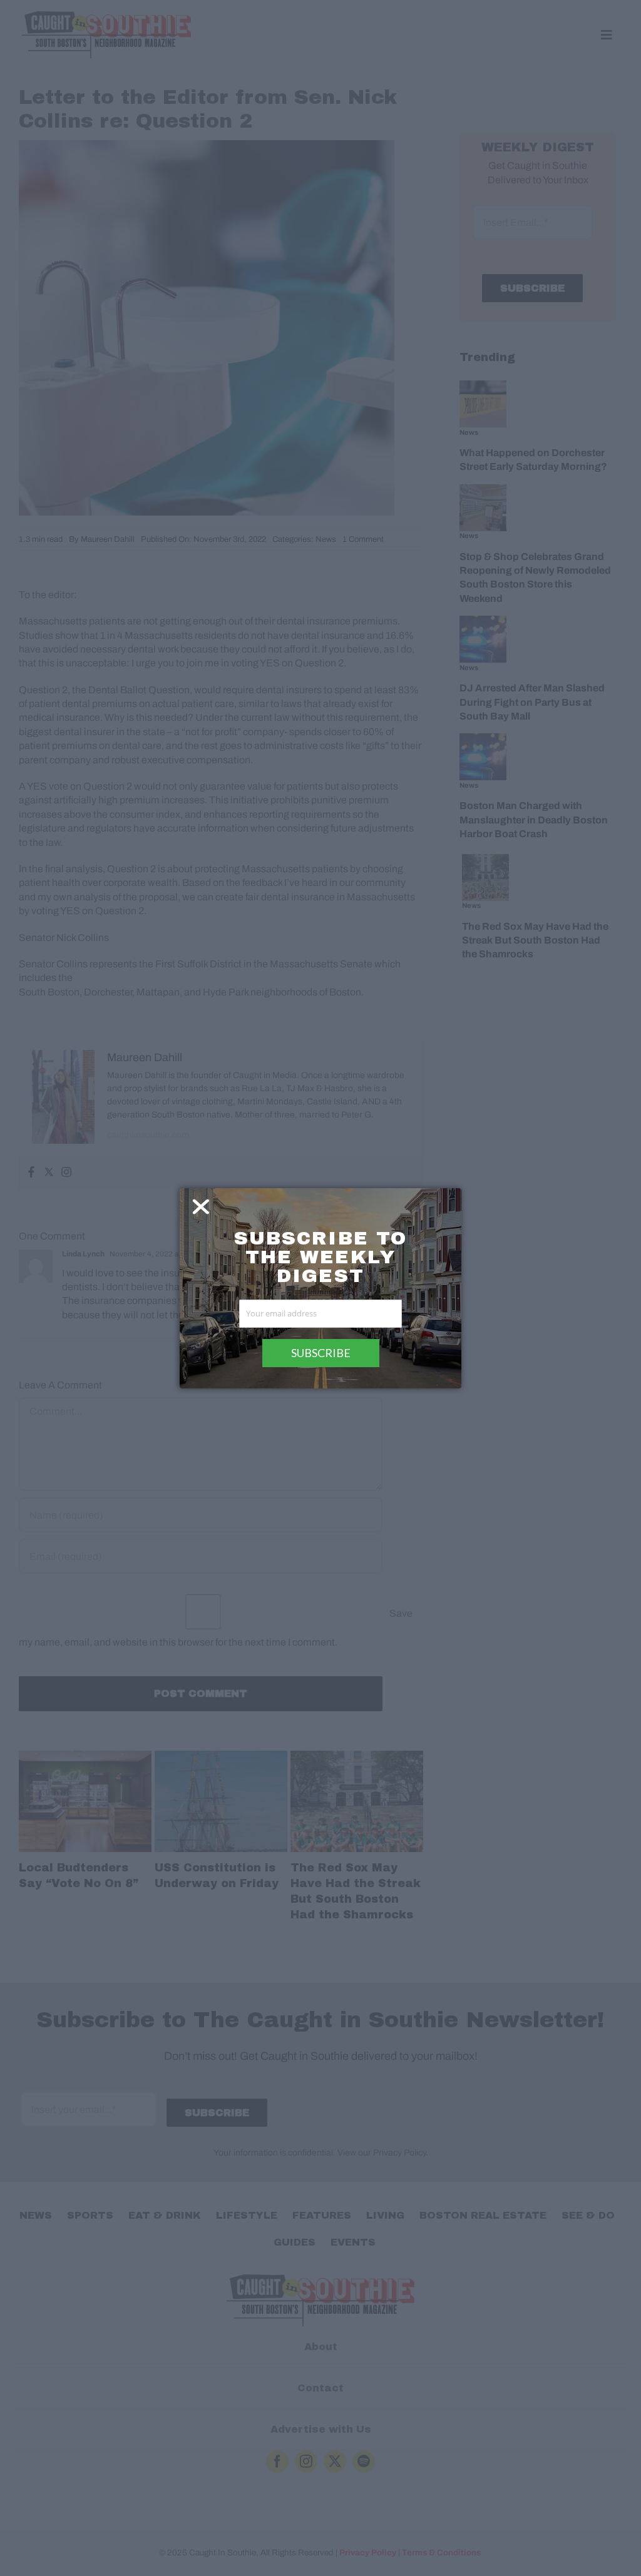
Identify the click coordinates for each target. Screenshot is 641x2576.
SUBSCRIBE (321, 1353)
